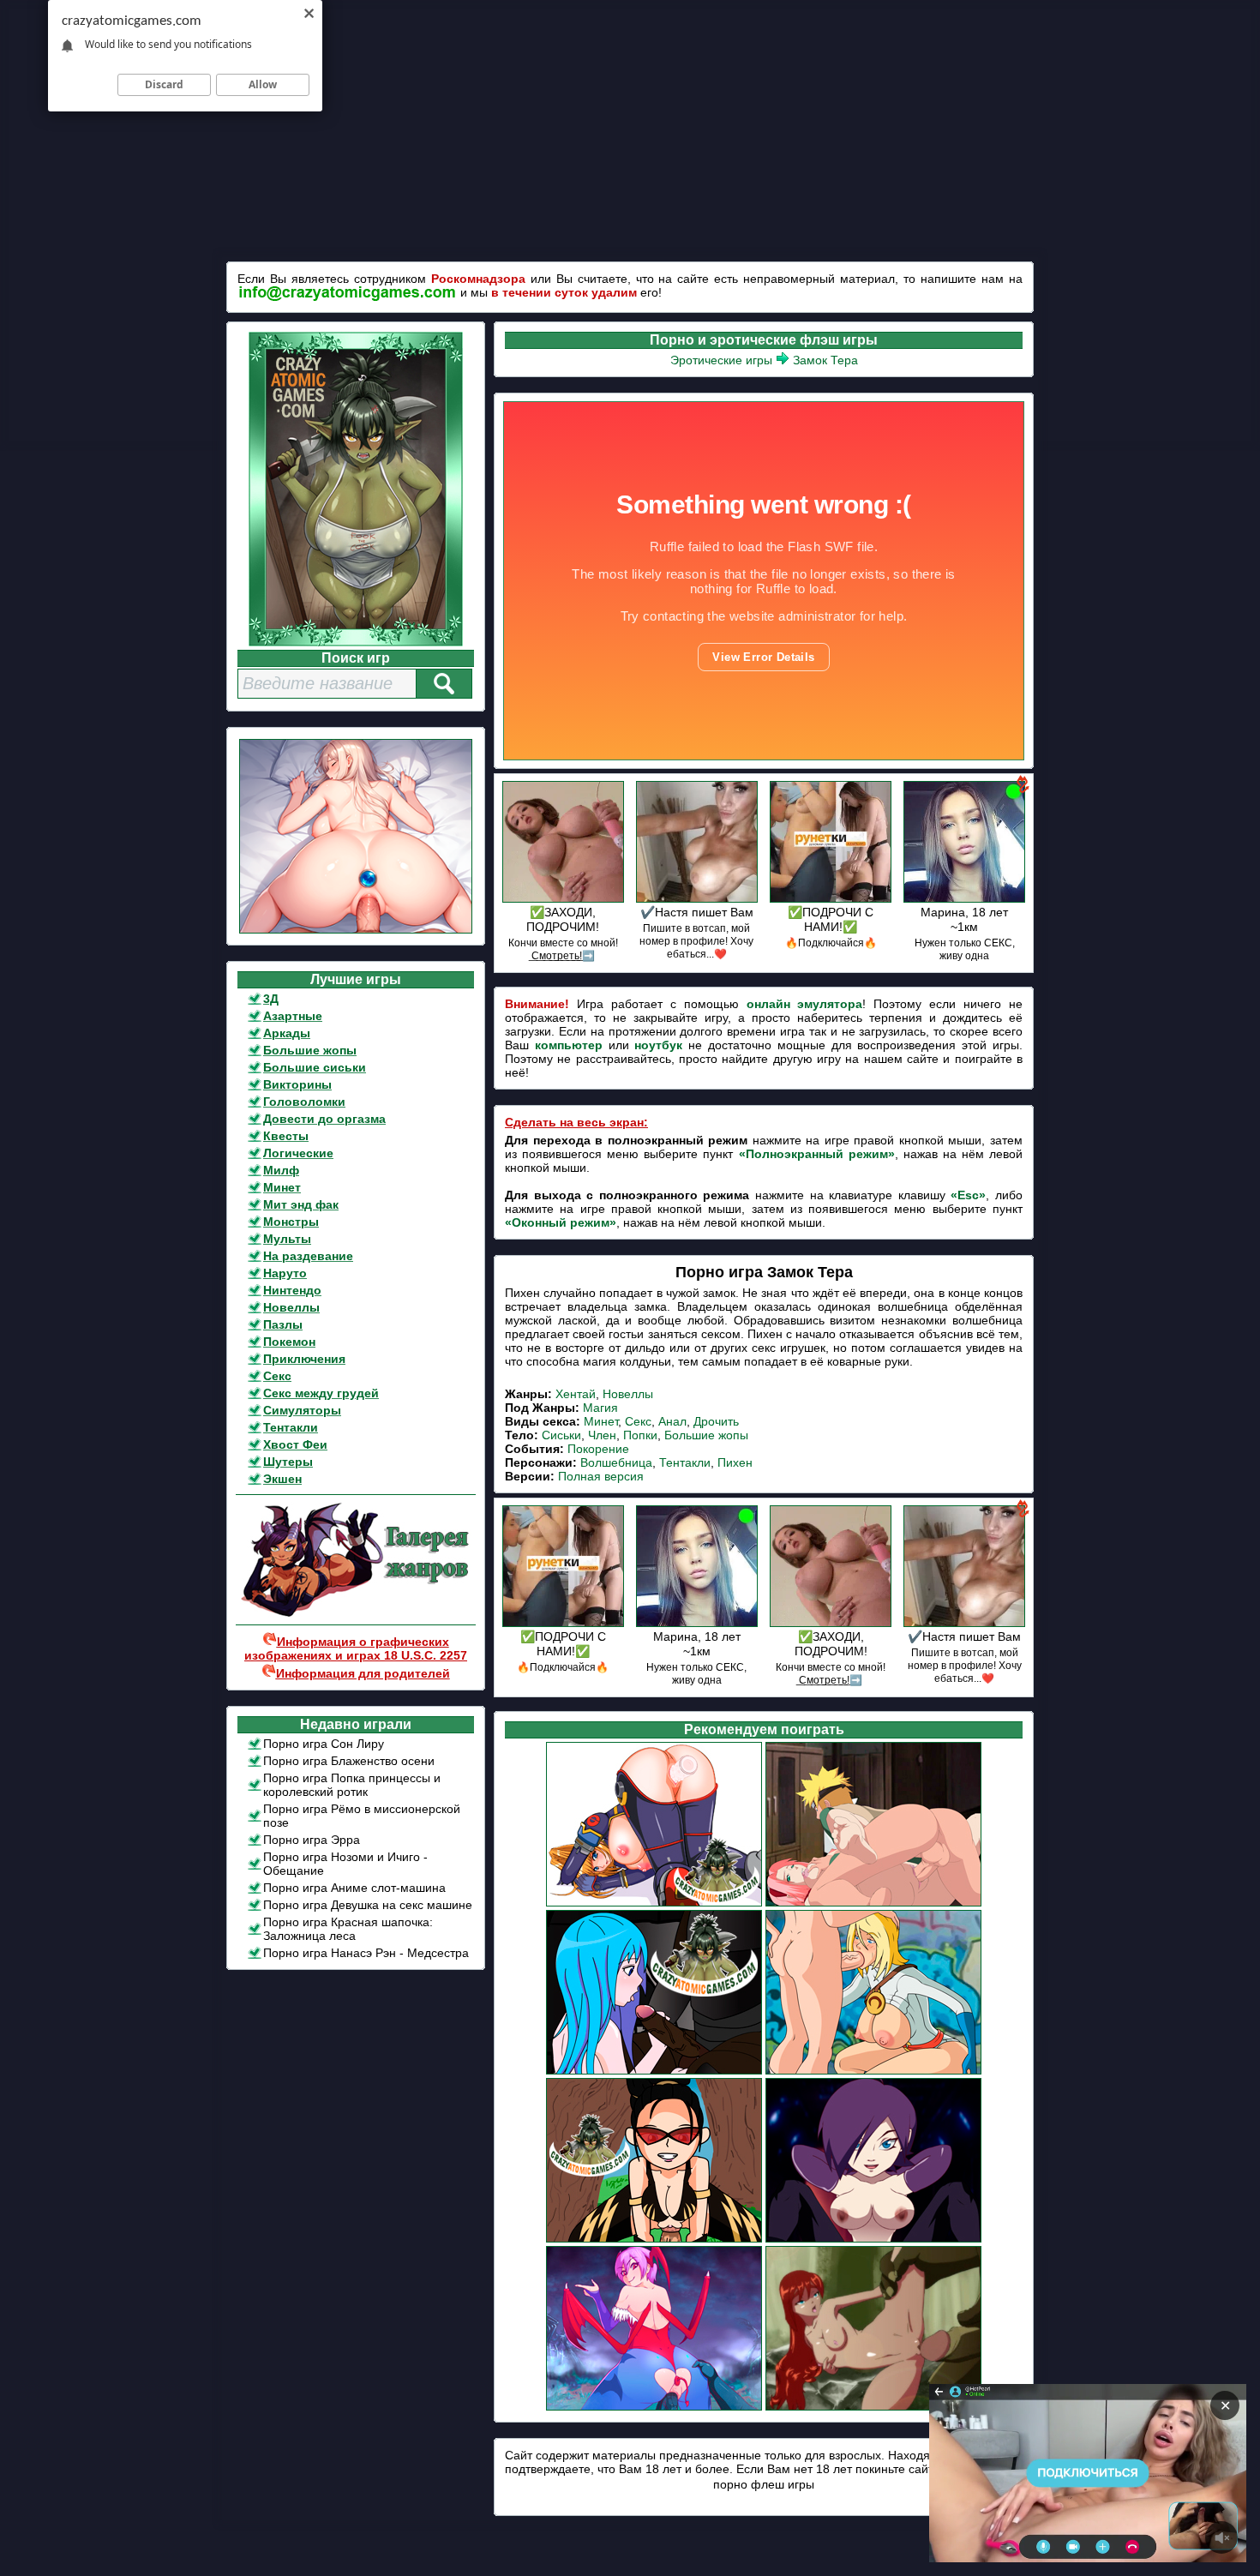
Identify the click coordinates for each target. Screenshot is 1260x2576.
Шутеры (288, 1462)
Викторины (297, 1084)
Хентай (576, 1394)
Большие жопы (310, 1050)
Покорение (598, 1449)
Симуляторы (302, 1410)
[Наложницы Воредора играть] (654, 2072)
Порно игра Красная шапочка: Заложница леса (348, 1929)
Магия (600, 1408)
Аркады (287, 1033)
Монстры (291, 1222)
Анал (672, 1421)
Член (602, 1435)
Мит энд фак (301, 1204)
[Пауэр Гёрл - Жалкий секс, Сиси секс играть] (873, 2072)
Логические (298, 1153)
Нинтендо (292, 1290)
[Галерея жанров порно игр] (356, 1613)
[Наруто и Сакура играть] (873, 1904)
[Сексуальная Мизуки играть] (654, 1904)
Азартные (293, 1016)
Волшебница (616, 1462)
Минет (282, 1187)
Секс (277, 1376)
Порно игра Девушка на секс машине (368, 1905)
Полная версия (601, 1476)
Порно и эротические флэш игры (764, 340)
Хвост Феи (295, 1444)
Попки (640, 1435)
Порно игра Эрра (312, 1840)
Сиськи (561, 1435)
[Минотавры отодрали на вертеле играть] (873, 2408)
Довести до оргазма (324, 1119)
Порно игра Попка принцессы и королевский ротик (352, 1785)
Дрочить (716, 1421)
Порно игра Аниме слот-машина (354, 1888)
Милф (281, 1170)
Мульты (287, 1239)
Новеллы (291, 1307)
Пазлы (283, 1324)
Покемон (289, 1342)
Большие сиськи (315, 1067)
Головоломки (304, 1102)
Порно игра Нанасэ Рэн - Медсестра (366, 1953)
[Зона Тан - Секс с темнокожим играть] (873, 2240)
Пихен (735, 1462)
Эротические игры (721, 360)
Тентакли (291, 1427)
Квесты (286, 1136)
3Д (271, 999)
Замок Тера (825, 360)
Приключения (304, 1359)
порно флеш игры (764, 2484)
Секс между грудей (321, 1393)
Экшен (282, 1479)
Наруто (285, 1273)
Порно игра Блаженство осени (349, 1761)
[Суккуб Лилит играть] (654, 2408)
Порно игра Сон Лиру (324, 1744)
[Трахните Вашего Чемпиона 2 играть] (654, 2240)
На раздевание (308, 1256)
